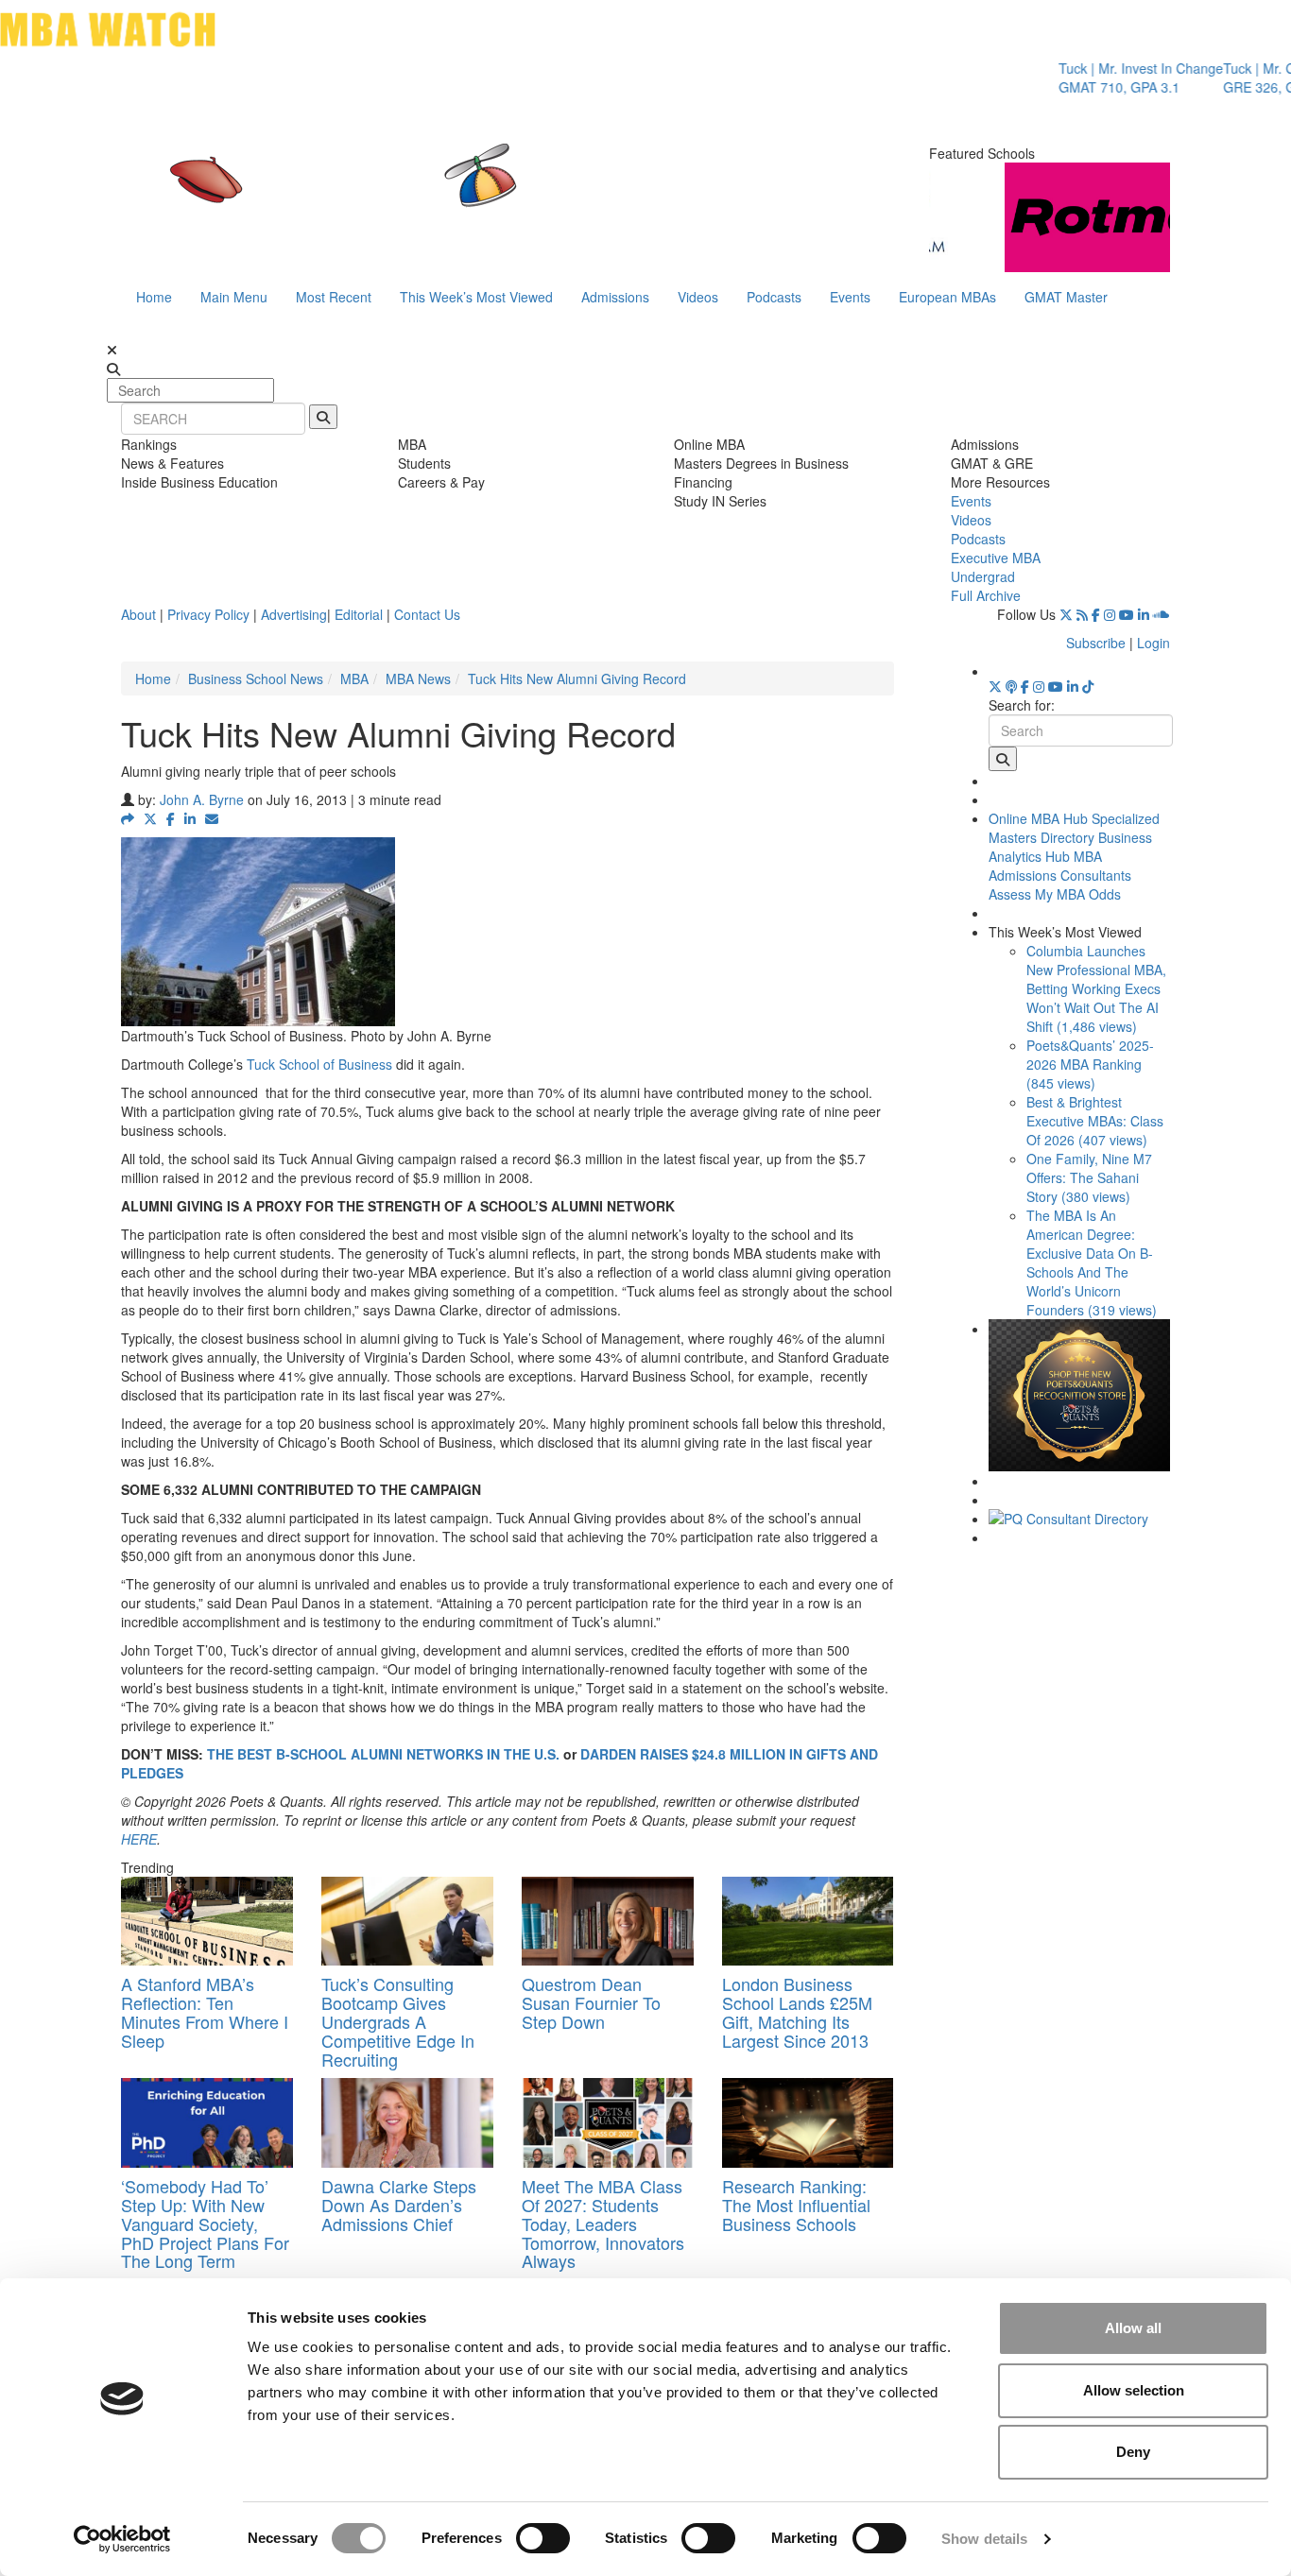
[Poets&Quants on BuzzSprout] (1011, 686)
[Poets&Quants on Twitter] (1066, 614)
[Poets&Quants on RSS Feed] (1082, 614)
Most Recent (334, 297)
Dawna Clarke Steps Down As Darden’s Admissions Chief (399, 2205)
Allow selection (1134, 2390)
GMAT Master (1066, 297)
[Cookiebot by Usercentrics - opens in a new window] (122, 2539)
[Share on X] (150, 818)
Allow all (1133, 2328)
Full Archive (986, 595)
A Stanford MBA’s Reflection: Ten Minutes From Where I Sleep (205, 2011)
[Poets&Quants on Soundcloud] (1162, 614)
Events (850, 297)
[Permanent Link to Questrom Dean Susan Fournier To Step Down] (608, 1922)
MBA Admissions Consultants (1060, 866)
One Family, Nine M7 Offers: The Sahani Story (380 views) (1089, 1177)
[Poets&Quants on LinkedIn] (1144, 614)
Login (1153, 643)
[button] (128, 818)
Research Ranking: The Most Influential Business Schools (796, 2205)
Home (154, 297)
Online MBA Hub (1038, 818)
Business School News (256, 678)
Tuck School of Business (319, 1064)
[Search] (323, 417)
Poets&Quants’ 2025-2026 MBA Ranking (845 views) (1090, 1064)
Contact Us (427, 614)
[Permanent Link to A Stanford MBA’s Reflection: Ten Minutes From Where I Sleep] (207, 1922)
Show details (984, 2539)
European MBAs (947, 297)
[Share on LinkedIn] (190, 818)
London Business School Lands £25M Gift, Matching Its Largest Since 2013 (797, 2011)
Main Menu (234, 297)
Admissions (615, 297)
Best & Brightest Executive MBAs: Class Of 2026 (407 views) (1095, 1121)
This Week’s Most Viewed (476, 297)
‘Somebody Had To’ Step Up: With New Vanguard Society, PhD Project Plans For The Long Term (205, 2223)
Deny (1133, 2452)
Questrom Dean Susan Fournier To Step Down (591, 2002)
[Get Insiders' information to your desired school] (1080, 1395)
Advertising (294, 614)
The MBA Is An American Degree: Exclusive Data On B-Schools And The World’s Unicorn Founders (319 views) (1092, 1262)
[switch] (543, 2538)
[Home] (451, 194)
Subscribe (1096, 643)
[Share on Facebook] (171, 818)
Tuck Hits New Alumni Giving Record (577, 678)
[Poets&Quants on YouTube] (1127, 614)
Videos (698, 297)
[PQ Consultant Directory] (1080, 1519)
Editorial (359, 614)
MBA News (418, 678)
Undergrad (983, 576)
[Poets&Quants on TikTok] (1088, 686)
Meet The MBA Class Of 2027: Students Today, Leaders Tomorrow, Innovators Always (603, 2223)
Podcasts (774, 297)
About (138, 614)
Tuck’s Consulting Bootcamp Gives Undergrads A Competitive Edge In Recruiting (398, 2021)
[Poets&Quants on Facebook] (1096, 614)
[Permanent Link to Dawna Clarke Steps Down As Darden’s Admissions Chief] (407, 2123)
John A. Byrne (202, 799)
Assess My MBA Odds (1055, 894)
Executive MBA (996, 558)
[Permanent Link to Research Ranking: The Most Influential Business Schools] (808, 2123)
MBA (354, 678)
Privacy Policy (208, 614)
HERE (139, 1839)
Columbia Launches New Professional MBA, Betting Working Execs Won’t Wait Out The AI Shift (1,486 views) (1096, 988)
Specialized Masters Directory (1074, 828)
